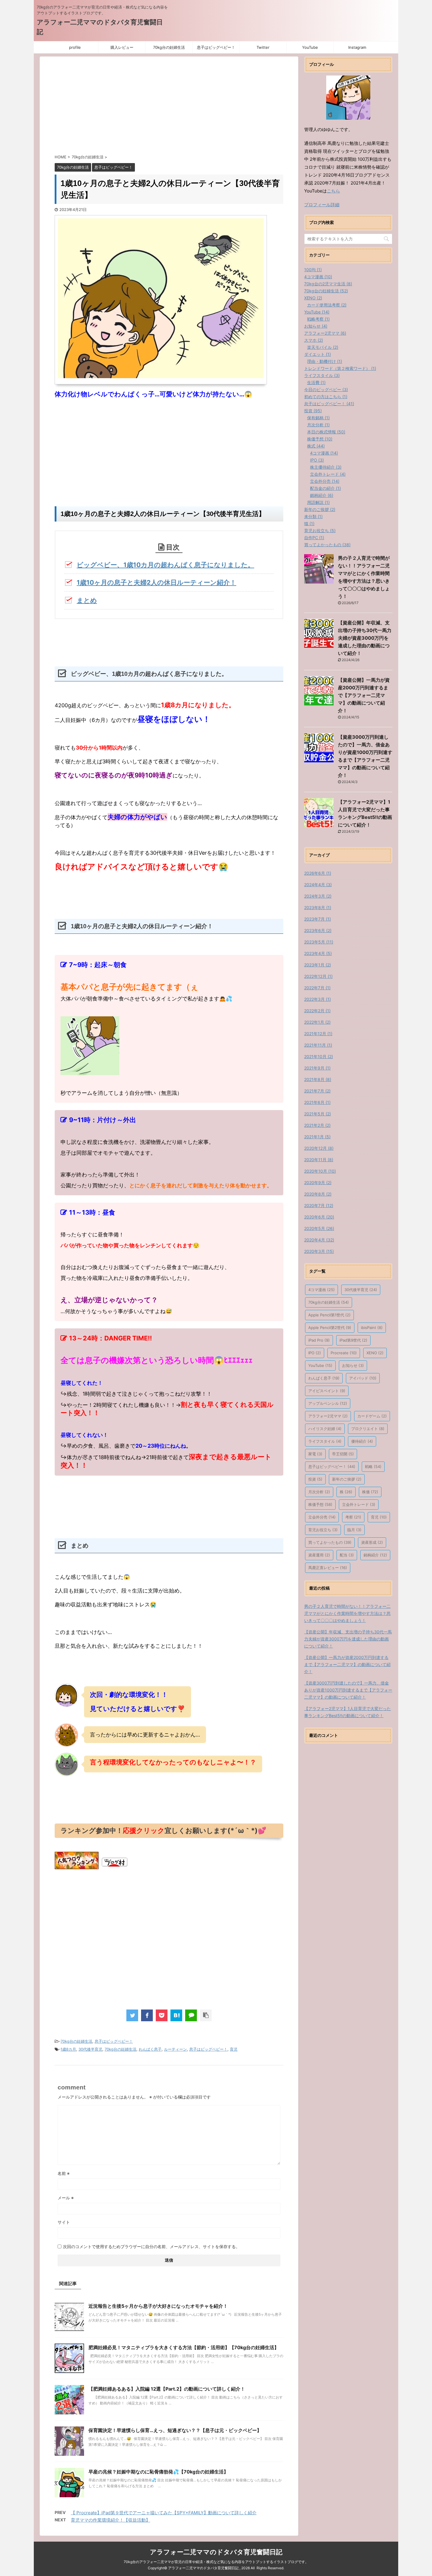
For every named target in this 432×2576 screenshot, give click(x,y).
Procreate (344, 1353)
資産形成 (372, 1542)
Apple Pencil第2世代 (330, 1328)
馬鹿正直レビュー (328, 1568)
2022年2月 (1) (317, 1011)
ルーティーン (175, 2049)
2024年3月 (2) (318, 896)
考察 (353, 1517)
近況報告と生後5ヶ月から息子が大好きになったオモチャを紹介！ (158, 2306)
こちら (333, 191)
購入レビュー (122, 47)
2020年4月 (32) (319, 1240)
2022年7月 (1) (317, 988)
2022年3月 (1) (318, 999)
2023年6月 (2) (318, 930)
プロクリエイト (368, 1429)
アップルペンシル (328, 1403)
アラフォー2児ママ (328, 1416)
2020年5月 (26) (319, 1228)
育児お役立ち (323, 1530)
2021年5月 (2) (318, 1114)
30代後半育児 (90, 2049)
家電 (315, 1454)
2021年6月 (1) (317, 1102)
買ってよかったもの (330, 1542)
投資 (315, 1479)
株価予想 (320, 1504)
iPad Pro (319, 1340)
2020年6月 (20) (319, 1217)
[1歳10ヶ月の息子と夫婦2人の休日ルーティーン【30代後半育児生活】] (176, 2015)
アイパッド (363, 1378)
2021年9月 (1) (317, 1068)
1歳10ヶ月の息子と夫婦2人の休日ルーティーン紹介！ (156, 582)
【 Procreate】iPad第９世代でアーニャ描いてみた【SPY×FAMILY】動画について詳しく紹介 (164, 2513)
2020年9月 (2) (318, 1183)
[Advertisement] (169, 107)
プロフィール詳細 (322, 205)
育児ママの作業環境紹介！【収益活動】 (110, 2520)
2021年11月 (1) (318, 1045)
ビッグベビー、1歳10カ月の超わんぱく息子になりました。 (165, 565)
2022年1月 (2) (317, 1022)
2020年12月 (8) (319, 1148)
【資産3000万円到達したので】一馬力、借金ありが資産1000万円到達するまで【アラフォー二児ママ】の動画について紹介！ (348, 1690)
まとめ (87, 600)
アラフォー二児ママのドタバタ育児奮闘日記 (216, 2552)
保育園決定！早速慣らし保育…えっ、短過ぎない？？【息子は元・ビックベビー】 (175, 2430)
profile (75, 47)
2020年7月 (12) (319, 1205)
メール (66, 2198)
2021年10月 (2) (319, 1056)
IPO (315, 1353)
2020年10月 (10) (320, 1171)
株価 (370, 1492)
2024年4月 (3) (318, 885)
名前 (64, 2173)
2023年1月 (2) (318, 965)
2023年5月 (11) (319, 942)
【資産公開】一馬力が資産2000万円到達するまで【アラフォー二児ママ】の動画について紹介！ (364, 695)
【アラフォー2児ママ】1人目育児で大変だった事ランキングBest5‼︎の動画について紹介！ (348, 1712)
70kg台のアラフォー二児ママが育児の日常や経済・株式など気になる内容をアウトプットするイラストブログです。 (216, 2562)
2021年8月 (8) (318, 1079)
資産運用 (319, 1555)
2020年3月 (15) (319, 1251)
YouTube (310, 47)
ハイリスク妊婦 (325, 1429)
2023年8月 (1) (318, 907)
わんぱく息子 (150, 2049)
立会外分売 (322, 1517)
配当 (347, 1555)
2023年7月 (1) (318, 919)
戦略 (373, 1467)
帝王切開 (343, 1454)
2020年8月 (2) (318, 1194)
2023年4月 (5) (318, 953)
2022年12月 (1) (318, 976)
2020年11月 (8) (319, 1160)
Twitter (263, 47)
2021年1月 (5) (317, 1137)
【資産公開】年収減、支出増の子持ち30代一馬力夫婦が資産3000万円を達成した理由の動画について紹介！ (365, 638)
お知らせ (353, 1365)
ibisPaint (372, 1328)
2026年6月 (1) (318, 873)
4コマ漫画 (322, 1290)
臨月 (354, 1530)
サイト (64, 2222)
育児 (234, 2049)
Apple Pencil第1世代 (329, 1315)
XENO (375, 1353)
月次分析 (319, 1492)
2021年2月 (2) (317, 1125)
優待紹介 (362, 1441)
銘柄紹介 (375, 1555)
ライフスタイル (325, 1441)
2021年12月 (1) (318, 1034)
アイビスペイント (327, 1391)
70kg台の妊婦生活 (169, 47)
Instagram (357, 47)
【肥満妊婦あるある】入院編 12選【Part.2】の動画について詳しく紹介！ (167, 2389)
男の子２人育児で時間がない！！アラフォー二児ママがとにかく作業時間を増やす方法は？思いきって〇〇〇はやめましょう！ (347, 1613)
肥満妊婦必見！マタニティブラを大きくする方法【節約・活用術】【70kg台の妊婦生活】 (184, 2347)
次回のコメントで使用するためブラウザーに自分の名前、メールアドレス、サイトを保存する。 (151, 2246)
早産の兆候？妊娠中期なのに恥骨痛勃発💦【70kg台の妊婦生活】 (158, 2472)
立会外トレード (359, 1504)
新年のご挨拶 (347, 1479)
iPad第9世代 (353, 1340)
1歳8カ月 (68, 2049)
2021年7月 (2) (317, 1091)
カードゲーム (372, 1416)
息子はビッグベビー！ (216, 47)
